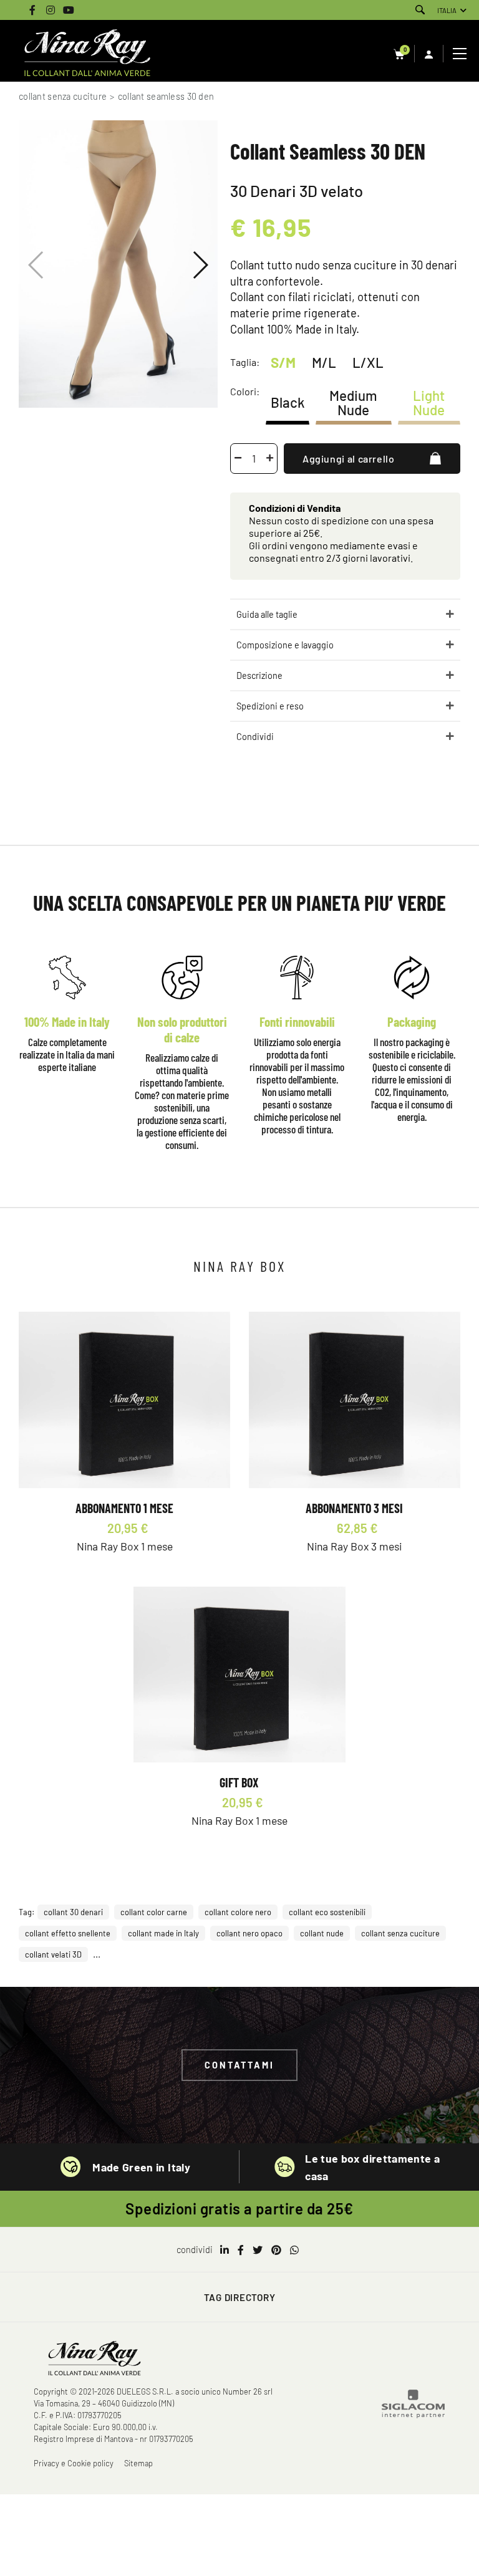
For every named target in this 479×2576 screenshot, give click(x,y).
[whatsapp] (294, 2250)
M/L (324, 362)
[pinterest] (276, 2250)
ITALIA (447, 10)
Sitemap (138, 2463)
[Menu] (461, 54)
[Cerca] (420, 10)
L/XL (368, 362)
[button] (200, 265)
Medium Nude (353, 402)
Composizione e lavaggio (285, 645)
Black (288, 402)
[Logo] (87, 54)
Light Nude (429, 402)
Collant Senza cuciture (63, 96)
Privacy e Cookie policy (74, 2463)
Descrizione (259, 675)
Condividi (255, 737)
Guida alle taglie (267, 614)
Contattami (239, 2065)
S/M (283, 362)
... (97, 1954)
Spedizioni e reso (270, 706)
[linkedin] (225, 2250)
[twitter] (258, 2250)
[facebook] (241, 2250)
